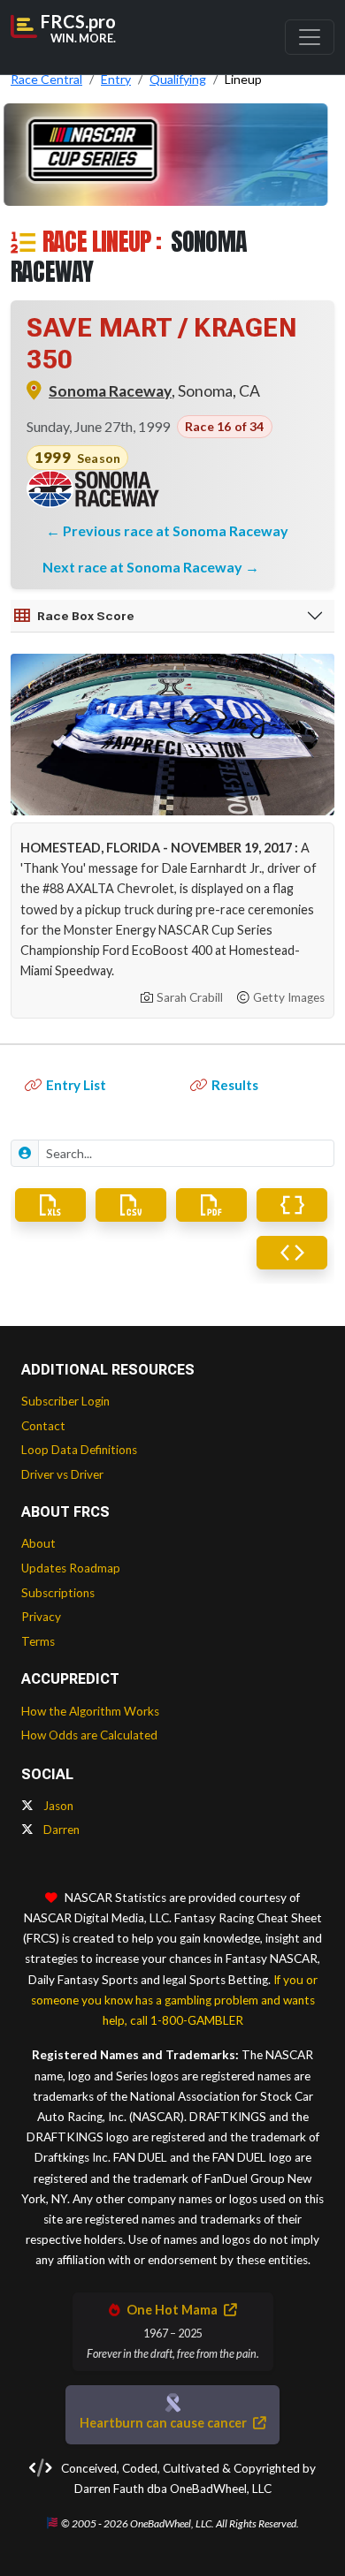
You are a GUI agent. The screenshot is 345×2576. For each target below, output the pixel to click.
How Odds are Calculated (89, 1735)
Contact (43, 1426)
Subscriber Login (65, 1401)
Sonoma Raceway (110, 391)
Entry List (76, 1085)
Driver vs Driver (62, 1474)
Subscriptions (58, 1593)
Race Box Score (86, 616)
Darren (60, 1830)
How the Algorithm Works (90, 1711)
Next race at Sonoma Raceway (144, 567)
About (38, 1543)
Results (235, 1085)
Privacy (41, 1617)
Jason (57, 1806)
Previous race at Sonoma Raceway (176, 530)
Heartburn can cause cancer (165, 2423)
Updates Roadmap (71, 1568)
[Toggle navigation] (310, 37)
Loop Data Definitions (79, 1450)
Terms (38, 1641)
